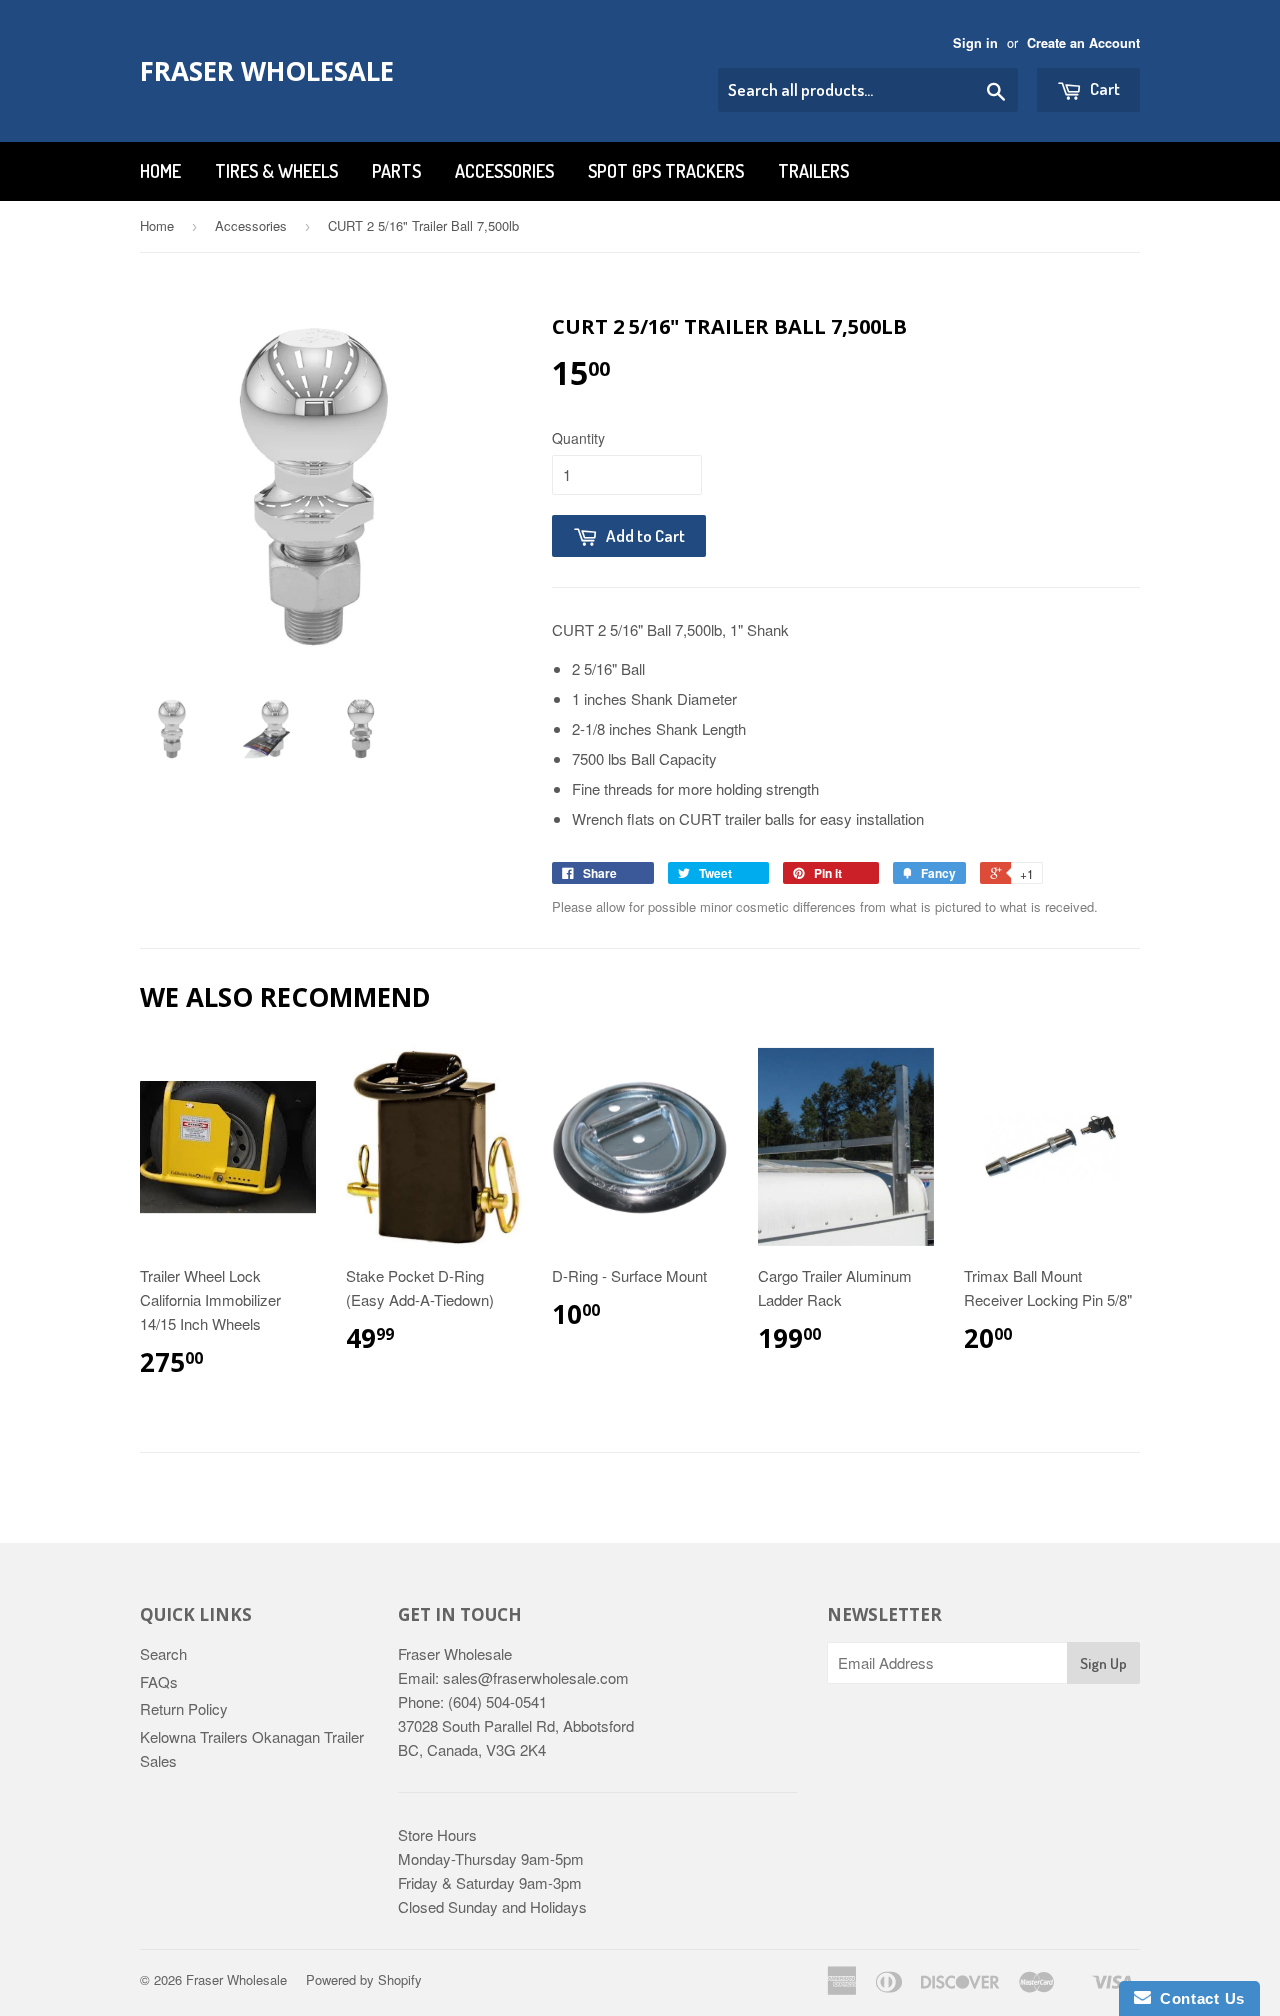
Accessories (504, 171)
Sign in (975, 43)
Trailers (813, 171)
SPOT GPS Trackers (666, 171)
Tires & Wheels (276, 171)
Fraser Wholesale (267, 71)
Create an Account (1083, 43)
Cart (1103, 88)
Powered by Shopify (364, 1979)
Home (160, 171)
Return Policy (184, 1708)
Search (163, 1653)
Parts (396, 171)
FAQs (159, 1681)
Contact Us (1198, 1998)
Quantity (578, 438)
